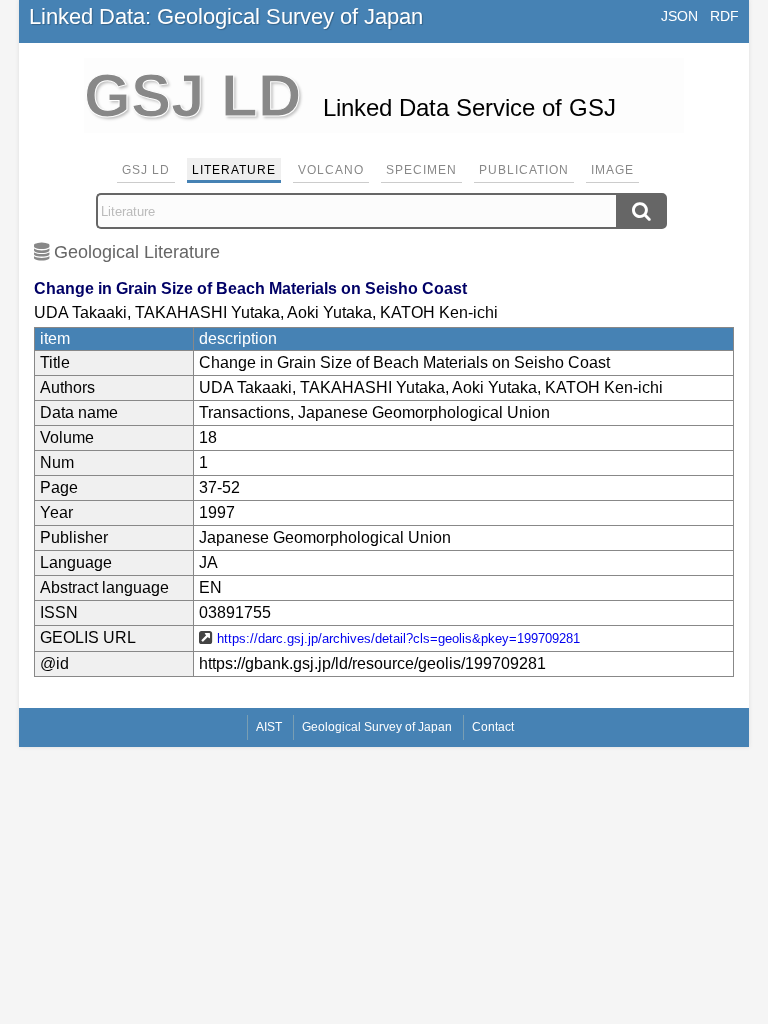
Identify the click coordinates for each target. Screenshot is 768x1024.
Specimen (421, 170)
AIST (269, 727)
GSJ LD (146, 170)
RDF (724, 16)
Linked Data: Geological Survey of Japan (226, 16)
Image (612, 170)
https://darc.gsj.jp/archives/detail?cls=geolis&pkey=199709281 (398, 638)
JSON (679, 16)
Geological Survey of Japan (377, 727)
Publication (524, 170)
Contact (493, 727)
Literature (234, 170)
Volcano (331, 170)
